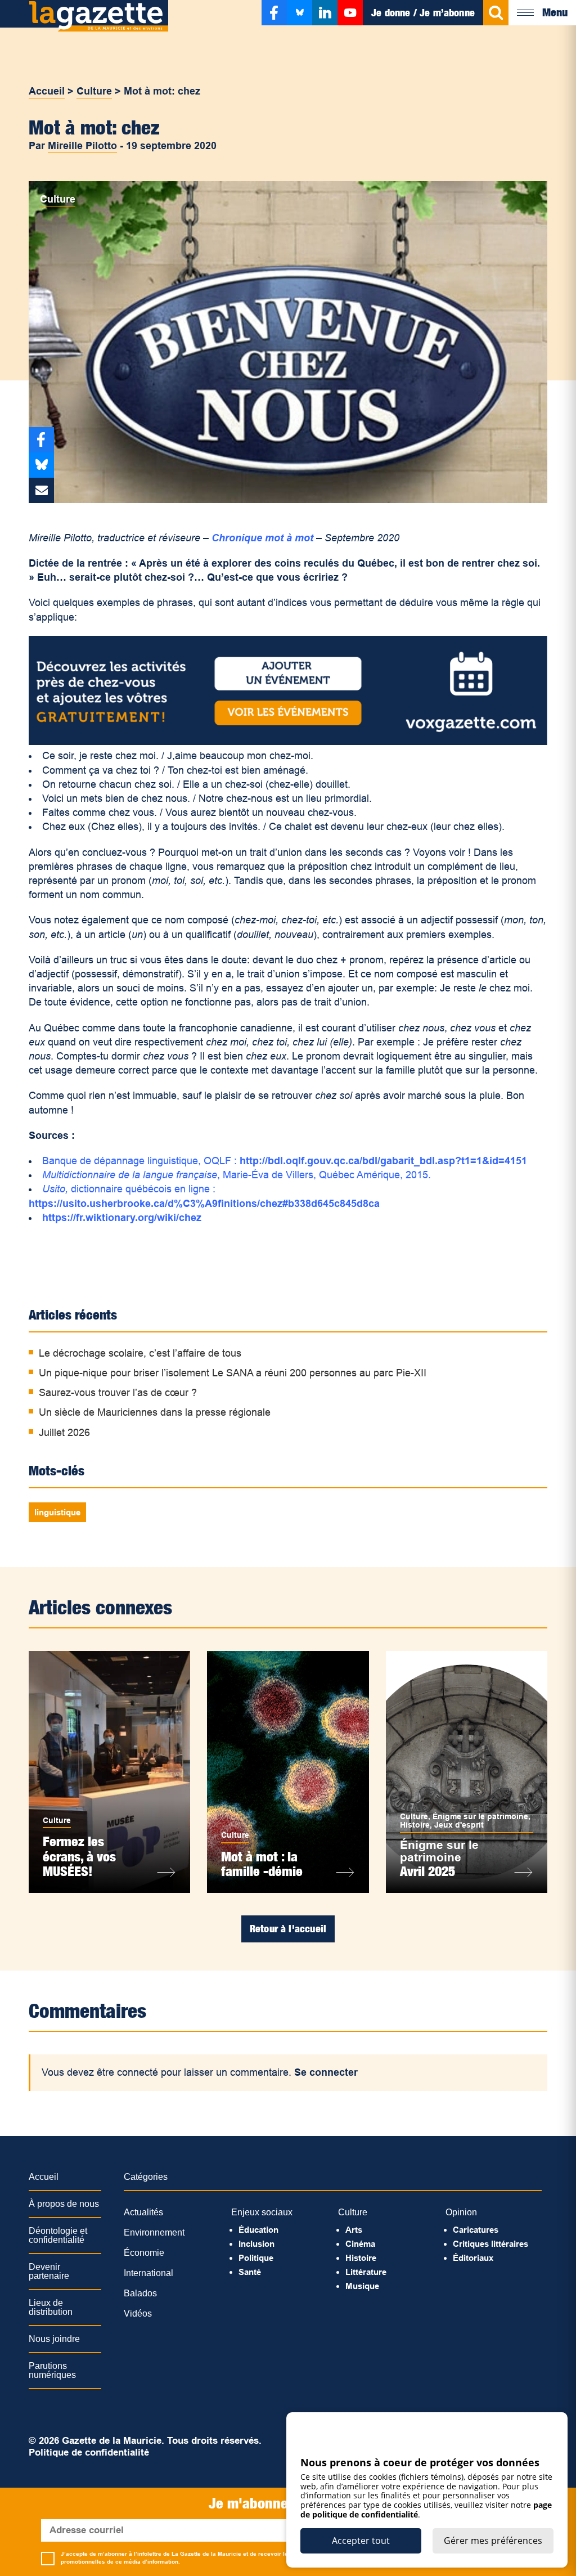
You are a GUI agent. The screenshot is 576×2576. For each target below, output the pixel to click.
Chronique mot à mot (262, 538)
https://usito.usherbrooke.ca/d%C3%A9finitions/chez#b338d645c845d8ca (204, 1204)
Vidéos (138, 2314)
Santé (250, 2272)
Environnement (154, 2232)
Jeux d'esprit (459, 1825)
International (148, 2273)
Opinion (461, 2212)
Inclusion (256, 2244)
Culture (94, 91)
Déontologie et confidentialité (58, 2235)
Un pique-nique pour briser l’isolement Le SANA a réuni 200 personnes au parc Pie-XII (233, 1373)
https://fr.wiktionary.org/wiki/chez (122, 1218)
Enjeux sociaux (262, 2212)
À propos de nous (64, 2204)
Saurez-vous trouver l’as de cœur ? (118, 1393)
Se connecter (326, 2072)
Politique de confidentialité (89, 2452)
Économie (144, 2253)
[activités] (288, 742)
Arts (354, 2230)
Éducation (258, 2230)
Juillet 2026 (64, 1433)
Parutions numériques (52, 2370)
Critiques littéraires (490, 2244)
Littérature (366, 2272)
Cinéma (360, 2244)
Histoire (415, 1825)
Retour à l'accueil (288, 1929)
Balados (140, 2293)
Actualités (143, 2212)
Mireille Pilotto (82, 146)
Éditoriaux (473, 2258)
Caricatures (476, 2230)
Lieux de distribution (51, 2307)
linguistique (57, 1512)
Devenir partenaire (49, 2271)
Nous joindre (54, 2339)
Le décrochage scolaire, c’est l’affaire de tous (140, 1353)
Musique (362, 2286)
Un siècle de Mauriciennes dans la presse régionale (155, 1412)
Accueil (47, 91)
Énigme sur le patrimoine (480, 1816)
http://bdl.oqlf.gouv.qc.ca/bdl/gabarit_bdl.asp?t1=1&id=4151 (383, 1161)
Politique (256, 2258)
